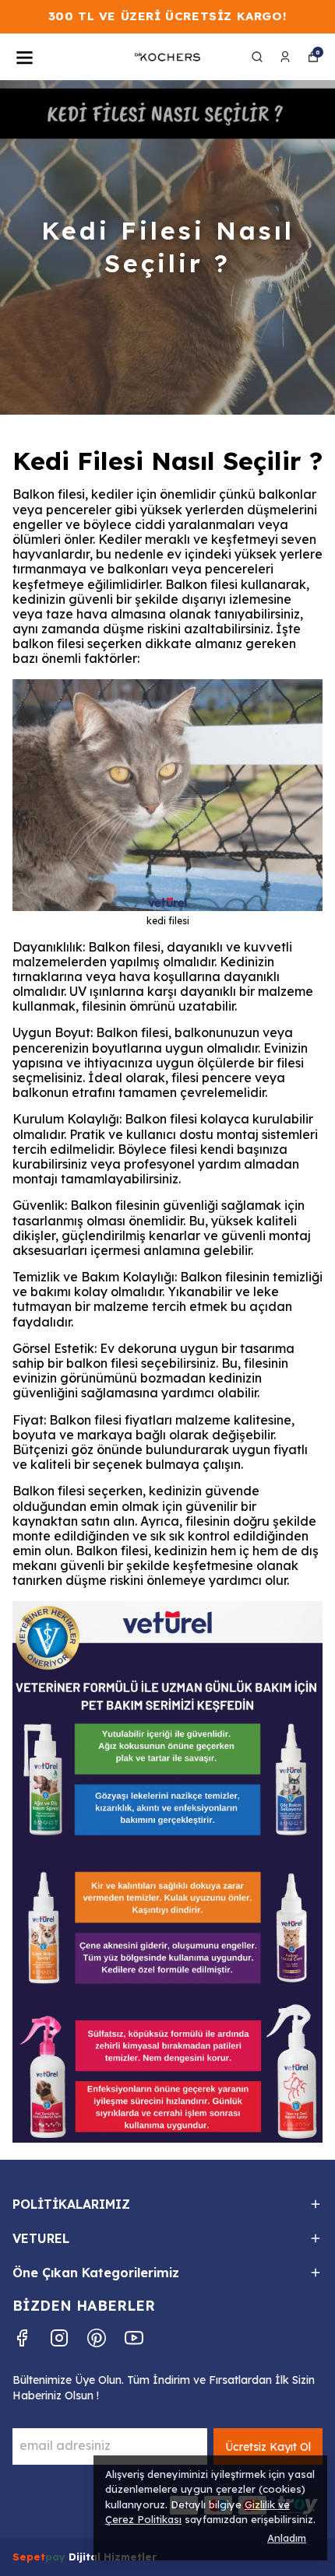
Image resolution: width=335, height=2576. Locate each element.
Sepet (29, 2557)
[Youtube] (134, 2338)
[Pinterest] (97, 2338)
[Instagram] (59, 2338)
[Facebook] (22, 2338)
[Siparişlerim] (285, 57)
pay (57, 2557)
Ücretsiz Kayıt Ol (268, 2447)
